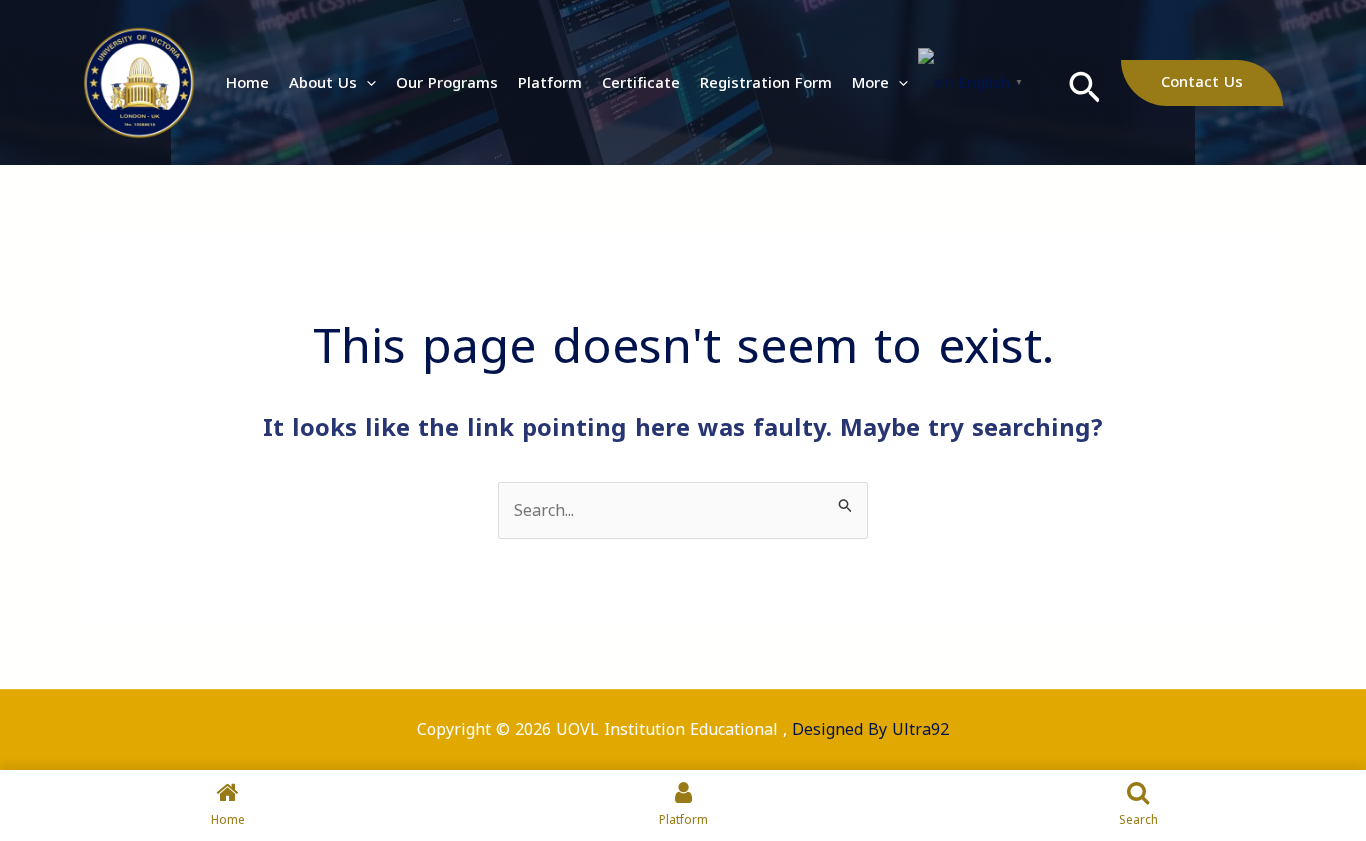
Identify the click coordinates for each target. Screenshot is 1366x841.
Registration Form (766, 83)
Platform (550, 83)
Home (247, 83)
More (870, 83)
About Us (323, 83)
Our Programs (447, 83)
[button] (366, 83)
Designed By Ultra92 (870, 729)
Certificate (641, 83)
